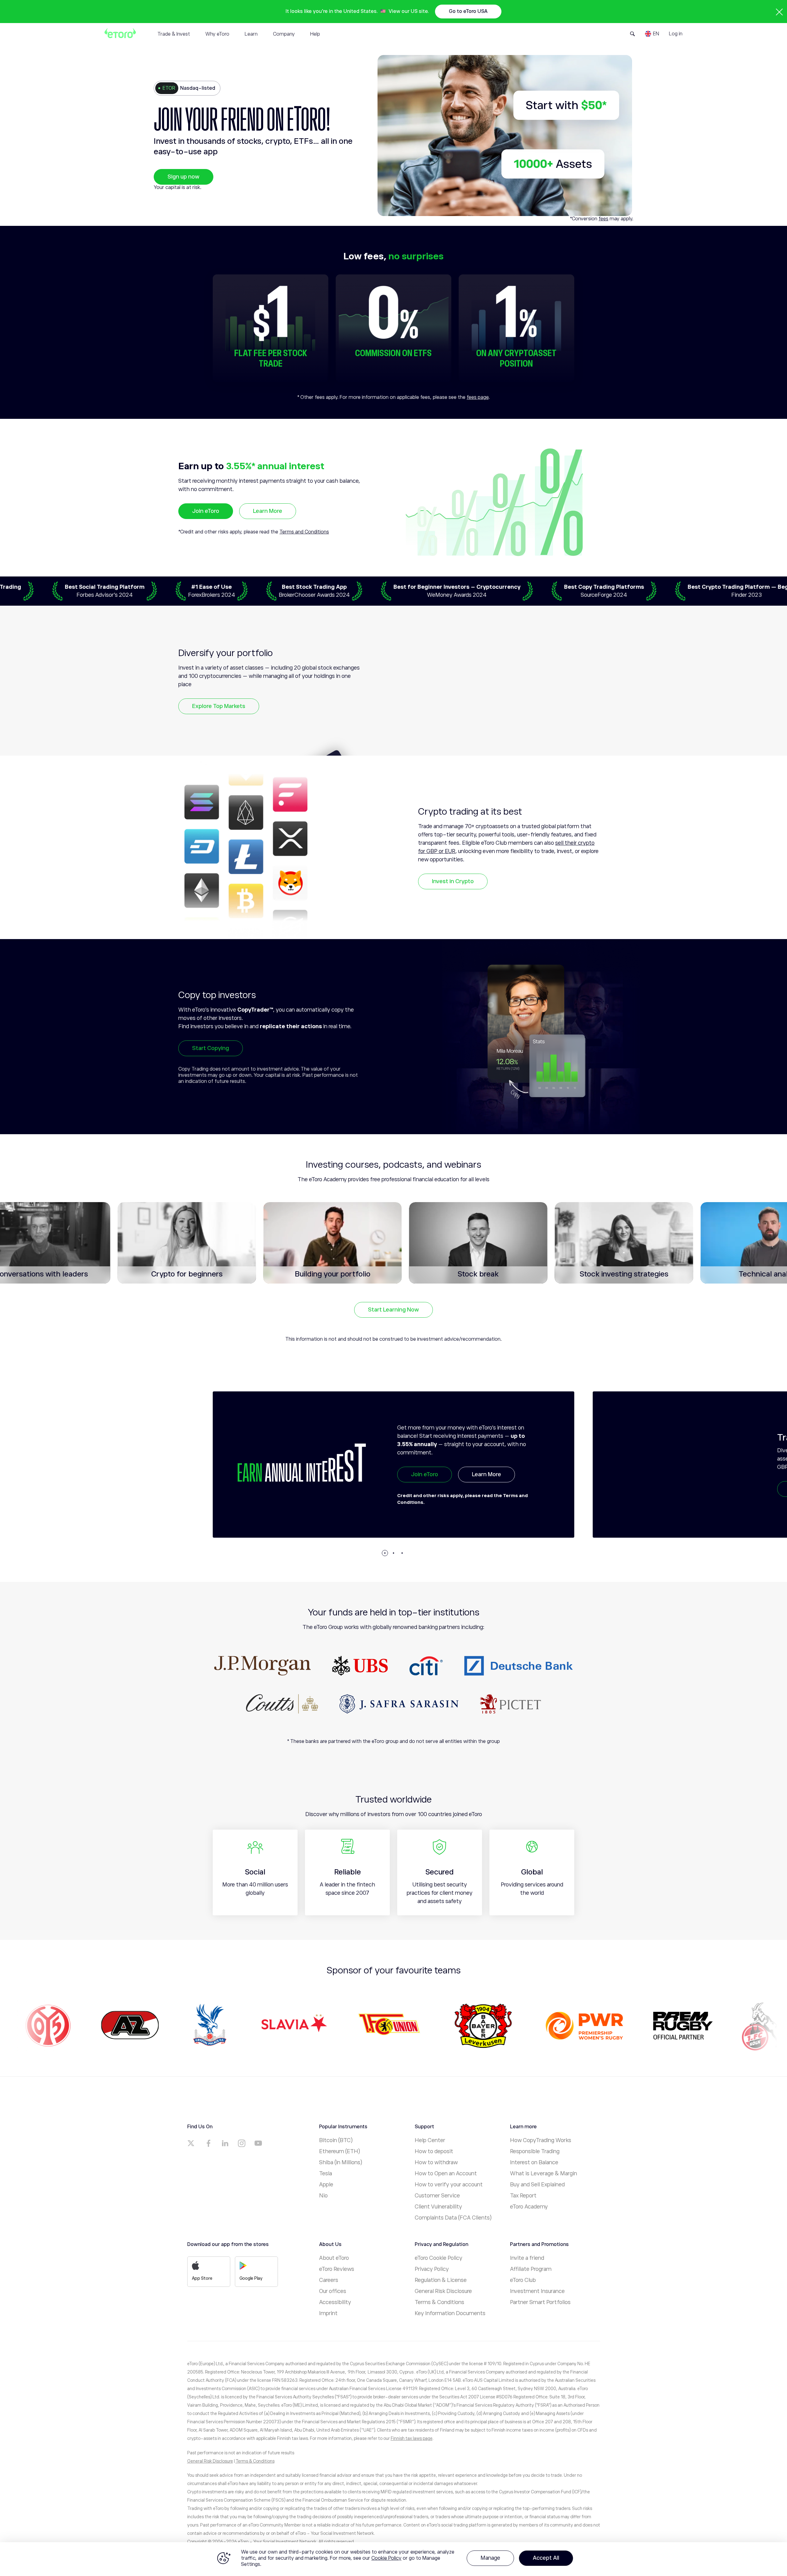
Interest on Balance (534, 2162)
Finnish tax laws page (412, 2438)
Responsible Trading (535, 2151)
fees (603, 219)
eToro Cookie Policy (439, 2258)
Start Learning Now (393, 1310)
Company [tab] (284, 34)
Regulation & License (441, 2280)
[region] (393, 2559)
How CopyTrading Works (541, 2140)
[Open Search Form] (633, 34)
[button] (385, 1553)
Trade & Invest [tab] (174, 34)
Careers (329, 2280)
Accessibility (335, 2302)
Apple (326, 2185)
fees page (478, 397)
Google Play (251, 2278)
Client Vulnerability (438, 2207)
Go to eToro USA (468, 11)
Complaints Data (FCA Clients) (453, 2218)
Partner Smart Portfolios (540, 2302)
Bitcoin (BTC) (336, 2140)
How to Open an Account (446, 2173)
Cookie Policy (386, 2558)
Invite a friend (527, 2258)
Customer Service (437, 2196)
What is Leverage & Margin (544, 2173)
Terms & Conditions (439, 2302)
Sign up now (184, 177)
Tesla (326, 2173)
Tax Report (523, 2196)
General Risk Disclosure (443, 2291)
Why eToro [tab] (217, 34)
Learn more (487, 1489)
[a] (192, 2143)
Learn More (268, 511)
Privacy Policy (432, 2269)
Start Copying (211, 1048)
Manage (490, 2558)
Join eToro (206, 511)
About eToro (334, 2258)
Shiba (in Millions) (341, 2162)
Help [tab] (315, 34)
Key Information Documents (450, 2313)
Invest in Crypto (453, 881)
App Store (202, 2278)
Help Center (430, 2140)
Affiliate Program (531, 2269)
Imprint (328, 2313)
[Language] (652, 34)
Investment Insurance (537, 2291)
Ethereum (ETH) (340, 2151)
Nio (323, 2196)
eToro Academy (529, 2207)
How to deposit (434, 2151)
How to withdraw (436, 2162)
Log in (676, 34)
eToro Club (523, 2280)
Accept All (546, 2558)
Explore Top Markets (219, 706)
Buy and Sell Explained (537, 2185)
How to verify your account (449, 2185)
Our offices (333, 2291)
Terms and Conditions (304, 532)
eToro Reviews (337, 2269)
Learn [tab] (251, 34)
